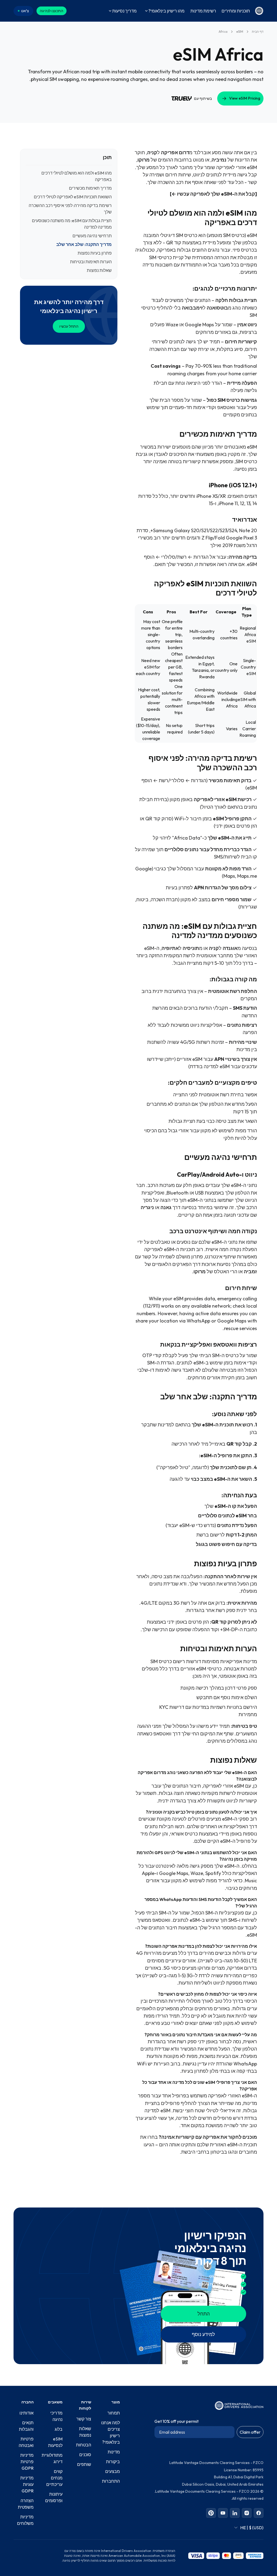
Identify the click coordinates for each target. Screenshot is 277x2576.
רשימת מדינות (203, 11)
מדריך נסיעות (124, 11)
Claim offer (250, 2432)
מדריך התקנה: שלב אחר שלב (84, 244)
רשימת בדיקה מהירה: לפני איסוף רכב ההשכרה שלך (70, 209)
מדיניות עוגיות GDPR (27, 2484)
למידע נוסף (203, 2334)
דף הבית (258, 32)
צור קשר (84, 2419)
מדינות (114, 2452)
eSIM (240, 32)
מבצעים (113, 2471)
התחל (204, 2314)
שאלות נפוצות (99, 270)
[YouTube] (223, 2513)
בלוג (59, 2429)
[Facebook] (259, 2513)
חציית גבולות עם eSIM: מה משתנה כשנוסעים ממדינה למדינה (72, 224)
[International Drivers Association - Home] (259, 11)
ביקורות (113, 2462)
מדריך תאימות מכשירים (90, 188)
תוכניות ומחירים (236, 11)
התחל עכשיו (69, 326)
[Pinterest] (211, 2513)
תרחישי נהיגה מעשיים (92, 236)
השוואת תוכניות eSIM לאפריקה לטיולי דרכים (73, 197)
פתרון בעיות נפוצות (95, 253)
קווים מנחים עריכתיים (54, 2478)
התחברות (111, 2481)
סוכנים (85, 2455)
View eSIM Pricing (245, 98)
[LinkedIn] (235, 2513)
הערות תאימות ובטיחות (91, 262)
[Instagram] (247, 2513)
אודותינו (27, 2413)
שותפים (84, 2464)
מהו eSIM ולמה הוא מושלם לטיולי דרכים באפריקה (77, 176)
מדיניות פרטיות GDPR (27, 2462)
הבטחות (84, 2445)
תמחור (114, 2413)
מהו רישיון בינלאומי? (166, 11)
